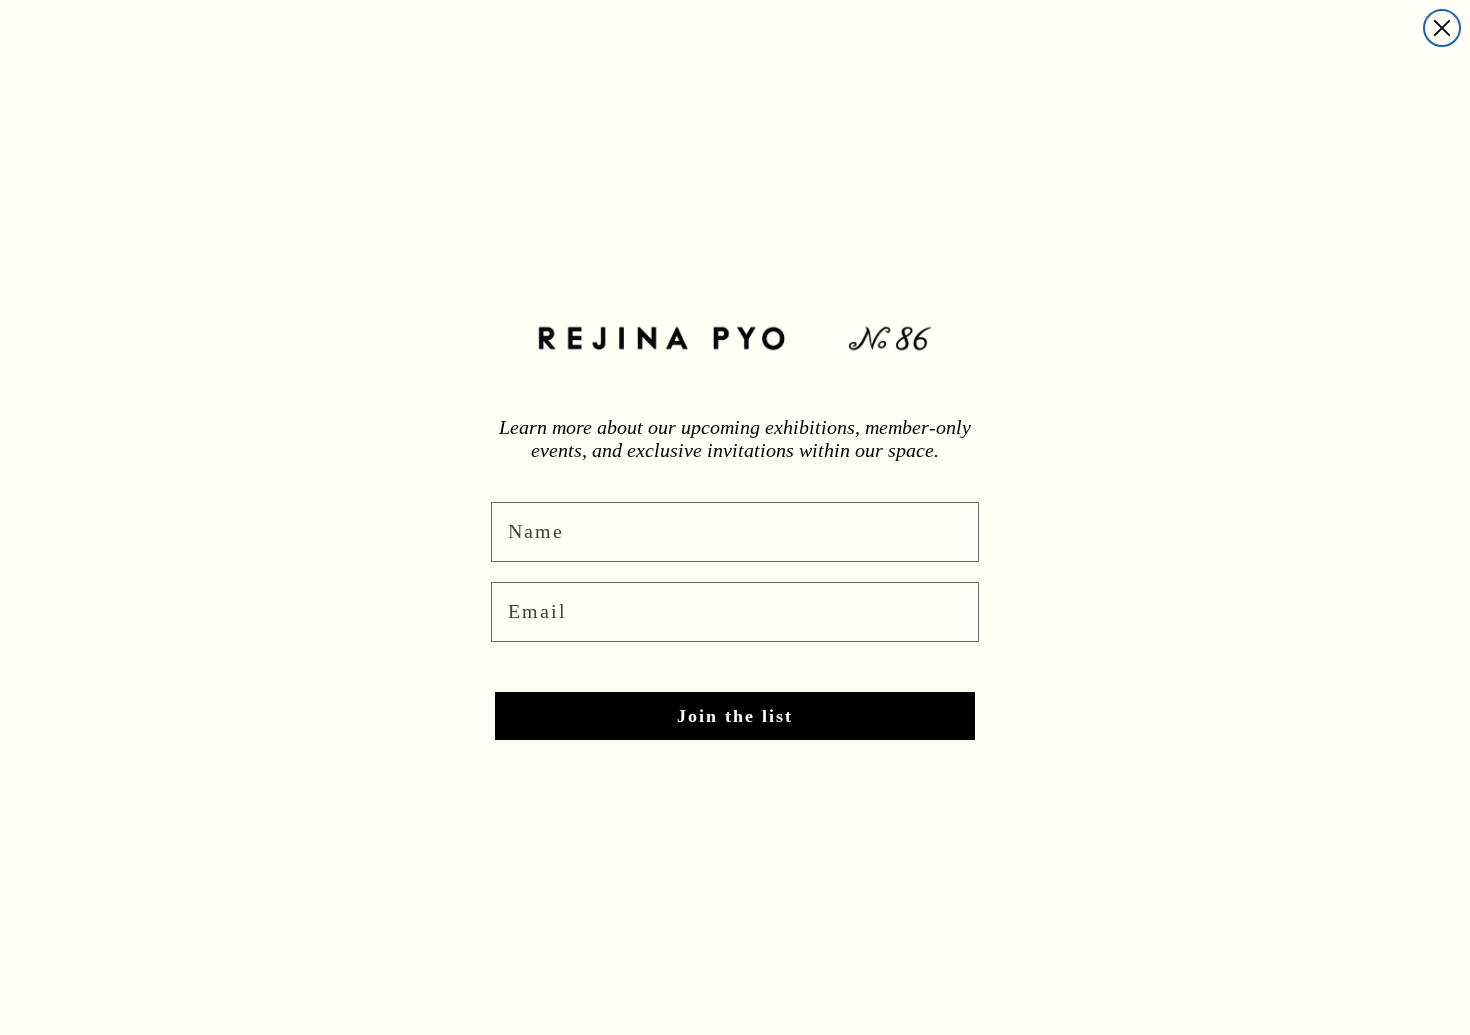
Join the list (735, 716)
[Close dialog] (1442, 28)
